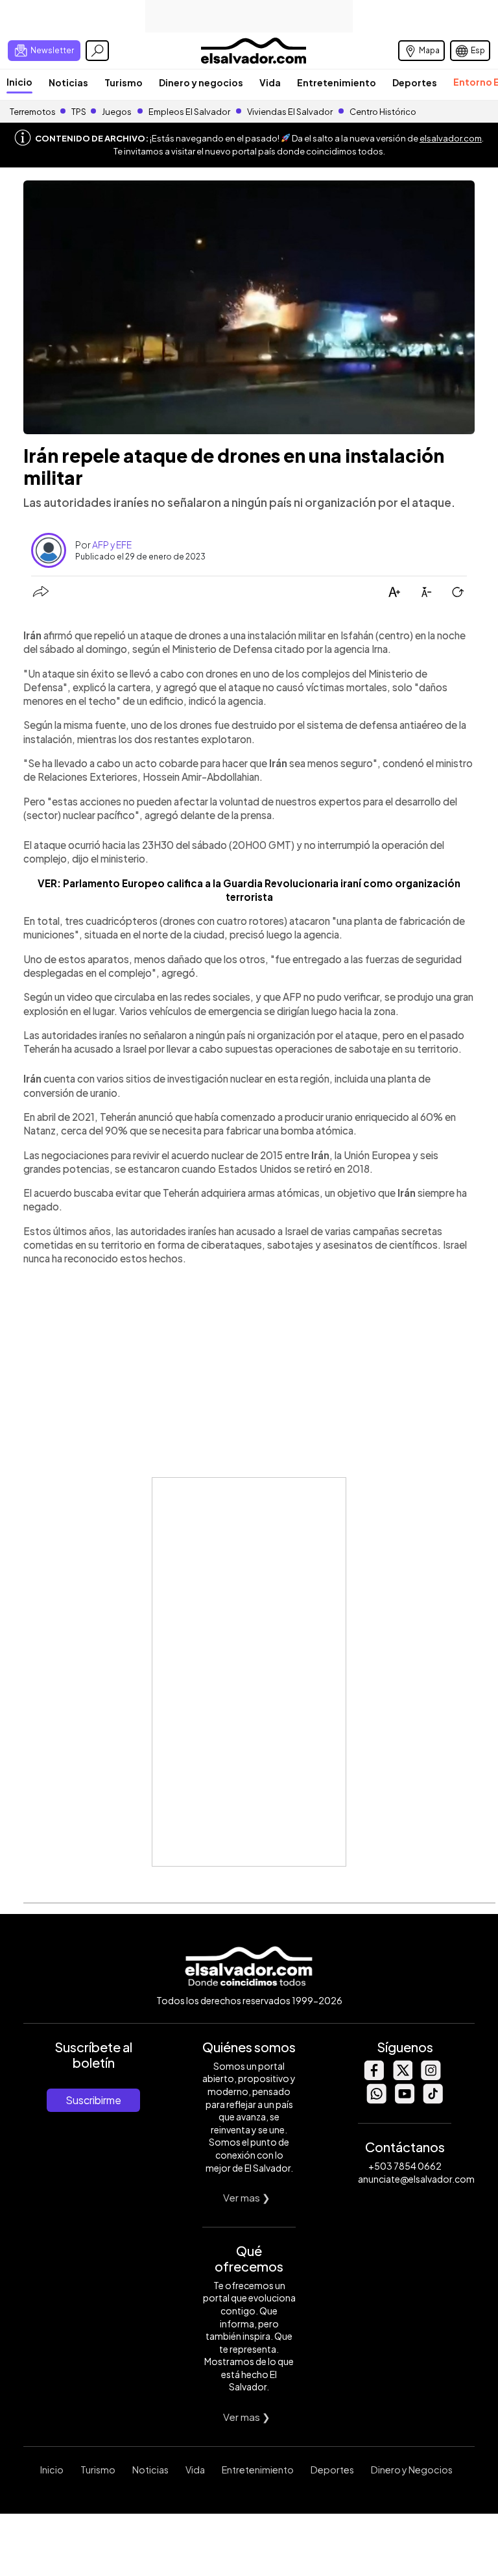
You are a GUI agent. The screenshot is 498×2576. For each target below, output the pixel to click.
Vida (270, 82)
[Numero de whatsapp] (376, 2100)
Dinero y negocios (201, 82)
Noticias (68, 82)
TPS (79, 112)
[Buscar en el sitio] (97, 51)
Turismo (124, 82)
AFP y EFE (112, 545)
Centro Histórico (383, 112)
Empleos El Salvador (189, 112)
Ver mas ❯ (247, 2197)
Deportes (415, 82)
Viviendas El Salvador (290, 112)
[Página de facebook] (373, 2077)
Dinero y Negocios (412, 2470)
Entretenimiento (337, 82)
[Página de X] (402, 2077)
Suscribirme (93, 2100)
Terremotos (33, 112)
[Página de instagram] (431, 2077)
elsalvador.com (451, 138)
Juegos (117, 112)
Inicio (19, 82)
